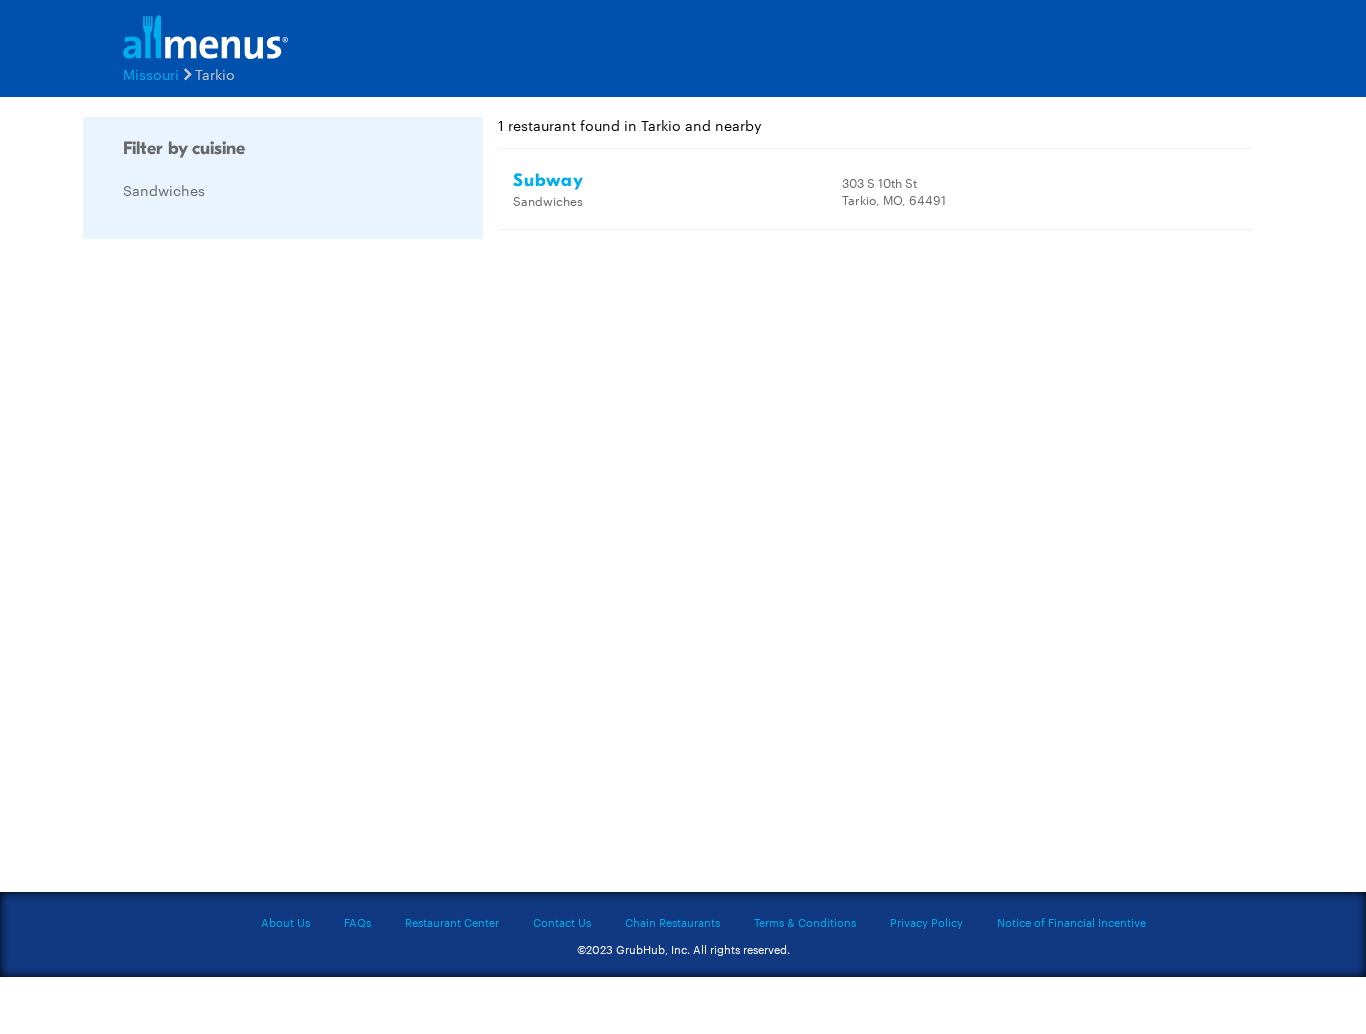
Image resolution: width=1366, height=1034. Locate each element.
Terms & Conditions (805, 922)
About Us (285, 922)
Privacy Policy (926, 922)
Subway (548, 180)
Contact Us (562, 922)
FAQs (357, 922)
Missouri (151, 74)
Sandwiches (164, 190)
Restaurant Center (452, 922)
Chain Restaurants (672, 922)
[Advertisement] (233, 554)
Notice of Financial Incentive (1071, 922)
